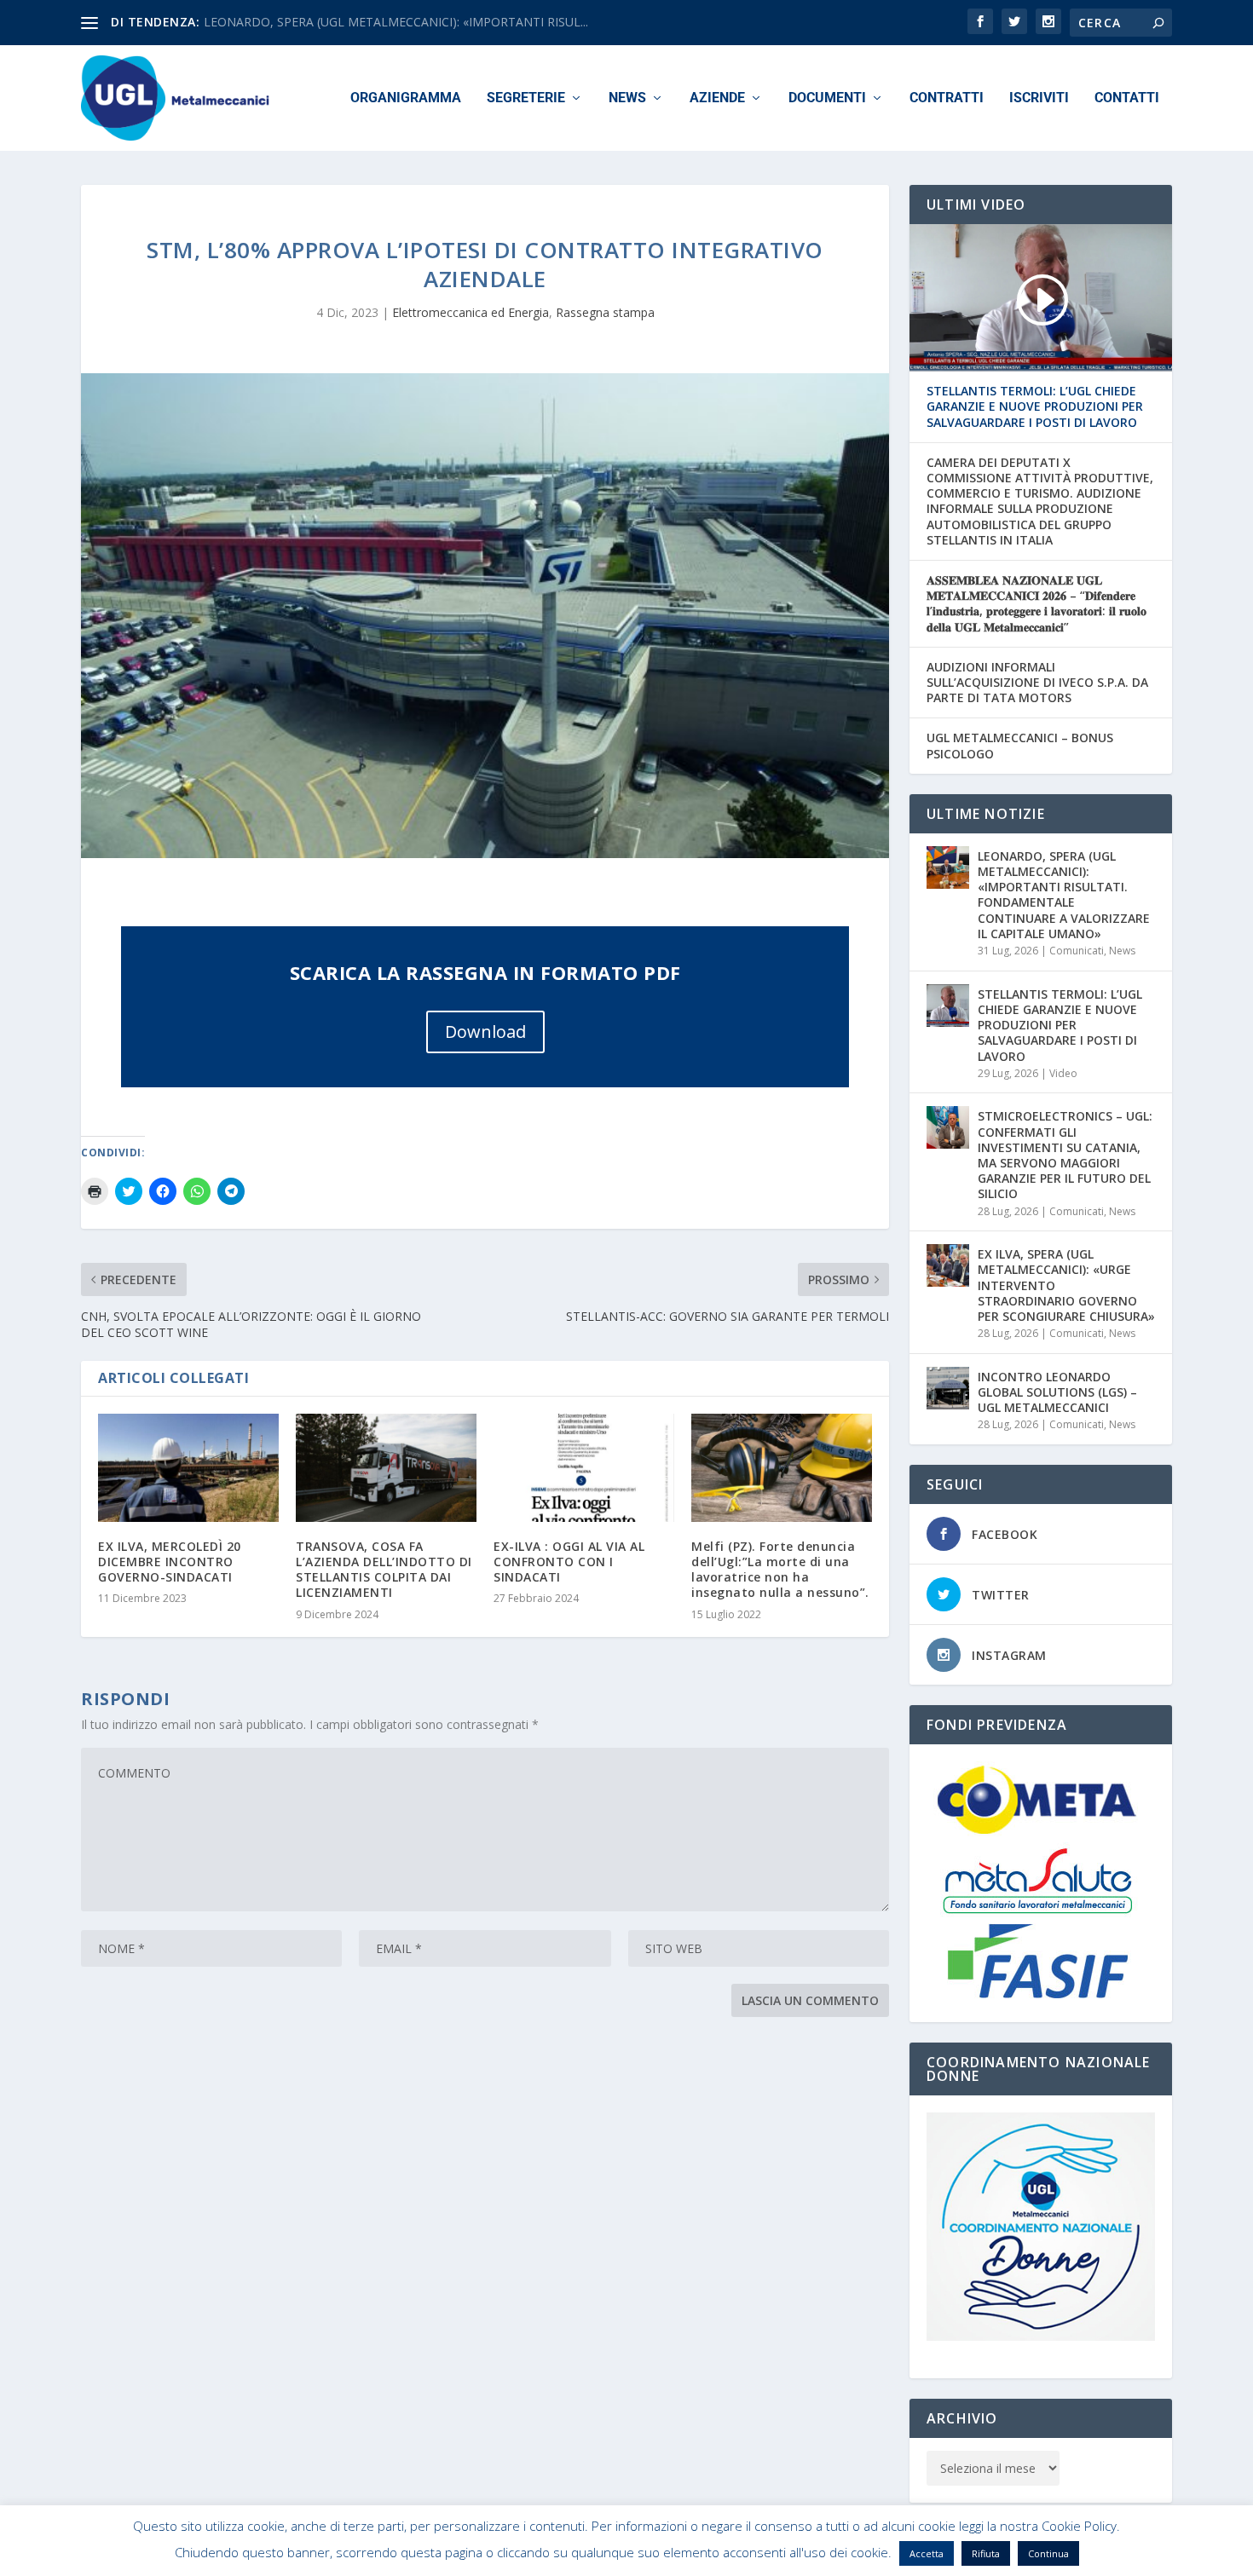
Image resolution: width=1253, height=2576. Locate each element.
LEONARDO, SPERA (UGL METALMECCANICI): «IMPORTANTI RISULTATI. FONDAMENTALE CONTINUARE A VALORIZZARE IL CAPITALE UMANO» (1064, 895)
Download (485, 1032)
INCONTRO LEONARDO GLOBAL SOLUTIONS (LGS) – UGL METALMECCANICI (1057, 1392)
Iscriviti (1039, 98)
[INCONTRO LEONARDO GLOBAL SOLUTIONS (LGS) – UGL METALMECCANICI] (948, 1388)
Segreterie (526, 98)
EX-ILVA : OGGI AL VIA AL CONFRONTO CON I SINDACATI (569, 1562)
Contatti (1127, 98)
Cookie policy (937, 2556)
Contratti (947, 98)
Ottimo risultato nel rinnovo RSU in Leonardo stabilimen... (362, 22)
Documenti (827, 98)
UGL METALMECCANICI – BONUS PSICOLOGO (1020, 746)
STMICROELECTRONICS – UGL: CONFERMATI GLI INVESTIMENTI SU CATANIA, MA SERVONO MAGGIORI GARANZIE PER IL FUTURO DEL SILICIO (1065, 1155)
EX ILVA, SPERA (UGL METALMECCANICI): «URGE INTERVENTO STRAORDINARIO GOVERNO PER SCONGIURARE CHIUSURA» (1066, 1285)
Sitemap (1009, 2556)
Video (1063, 1073)
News (627, 98)
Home (803, 2556)
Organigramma (406, 98)
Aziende (717, 98)
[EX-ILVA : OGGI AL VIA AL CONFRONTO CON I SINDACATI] (584, 1468)
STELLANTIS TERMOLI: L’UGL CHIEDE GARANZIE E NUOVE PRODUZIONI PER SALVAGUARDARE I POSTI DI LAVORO (1035, 406)
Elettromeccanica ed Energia (471, 312)
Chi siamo (860, 2556)
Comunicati (1077, 951)
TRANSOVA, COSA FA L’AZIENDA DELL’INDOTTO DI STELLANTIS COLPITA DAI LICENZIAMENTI (384, 1570)
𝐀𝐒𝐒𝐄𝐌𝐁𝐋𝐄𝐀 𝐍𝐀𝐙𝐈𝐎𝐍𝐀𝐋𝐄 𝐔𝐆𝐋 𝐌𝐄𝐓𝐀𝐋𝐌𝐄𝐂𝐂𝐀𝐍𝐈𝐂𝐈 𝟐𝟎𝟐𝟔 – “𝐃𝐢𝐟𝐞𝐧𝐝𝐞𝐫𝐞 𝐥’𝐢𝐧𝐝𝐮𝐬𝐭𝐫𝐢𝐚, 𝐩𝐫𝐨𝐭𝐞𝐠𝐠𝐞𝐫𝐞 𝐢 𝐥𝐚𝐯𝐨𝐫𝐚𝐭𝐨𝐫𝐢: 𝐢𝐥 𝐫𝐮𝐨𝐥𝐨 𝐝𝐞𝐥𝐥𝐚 (1036, 604)
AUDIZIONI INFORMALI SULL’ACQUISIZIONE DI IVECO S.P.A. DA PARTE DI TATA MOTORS (1037, 683)
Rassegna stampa (605, 312)
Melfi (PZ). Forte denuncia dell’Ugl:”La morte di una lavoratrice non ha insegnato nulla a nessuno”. (780, 1570)
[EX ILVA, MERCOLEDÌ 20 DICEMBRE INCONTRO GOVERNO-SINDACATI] (188, 1468)
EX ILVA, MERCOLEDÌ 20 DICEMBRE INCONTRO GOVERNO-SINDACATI (170, 1562)
